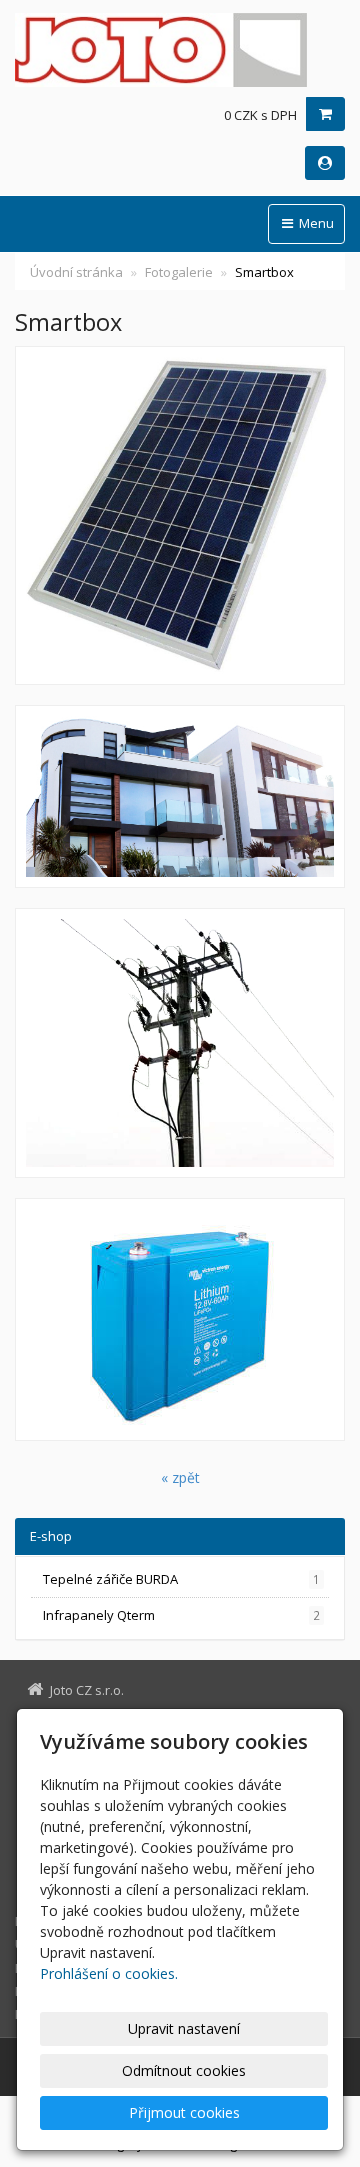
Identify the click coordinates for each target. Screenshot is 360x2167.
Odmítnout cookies (184, 2070)
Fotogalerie (179, 272)
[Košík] (325, 114)
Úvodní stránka (76, 272)
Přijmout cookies (184, 2112)
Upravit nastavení (184, 2028)
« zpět (180, 1477)
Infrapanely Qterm (181, 1615)
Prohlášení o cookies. (109, 1973)
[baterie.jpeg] (180, 1319)
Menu (315, 223)
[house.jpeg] (180, 796)
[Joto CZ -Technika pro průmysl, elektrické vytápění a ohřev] (180, 50)
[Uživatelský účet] (325, 163)
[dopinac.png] (180, 1043)
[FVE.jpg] (180, 515)
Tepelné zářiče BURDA (181, 1579)
